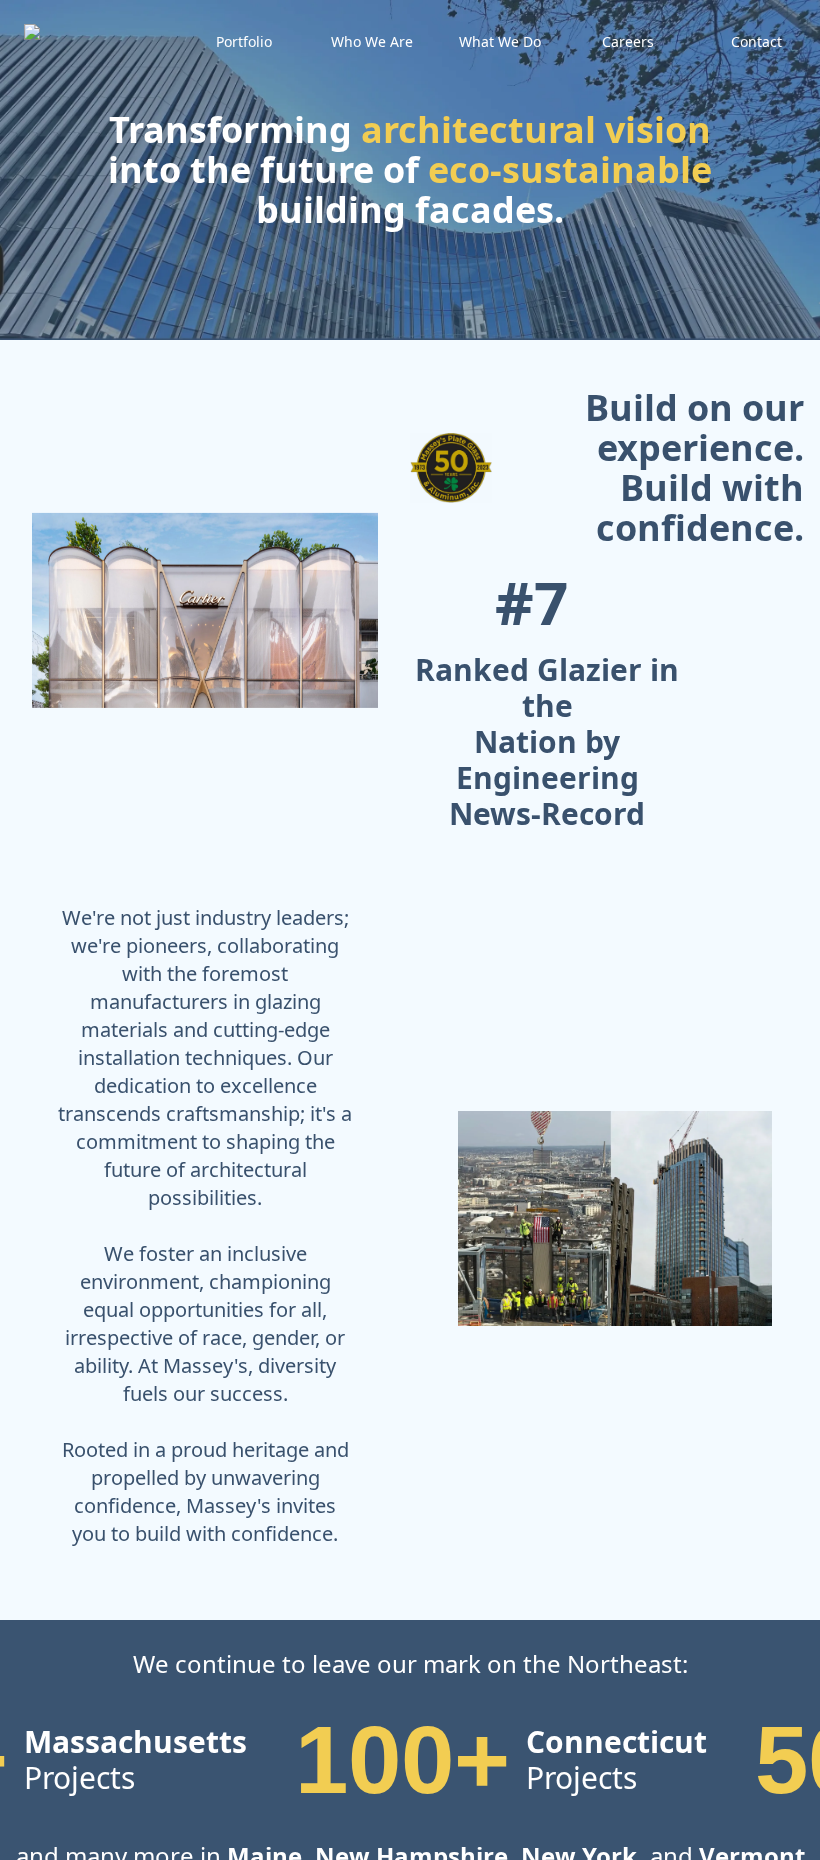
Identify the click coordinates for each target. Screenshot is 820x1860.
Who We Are (372, 41)
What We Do (500, 41)
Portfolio (244, 41)
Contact (756, 41)
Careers (628, 41)
